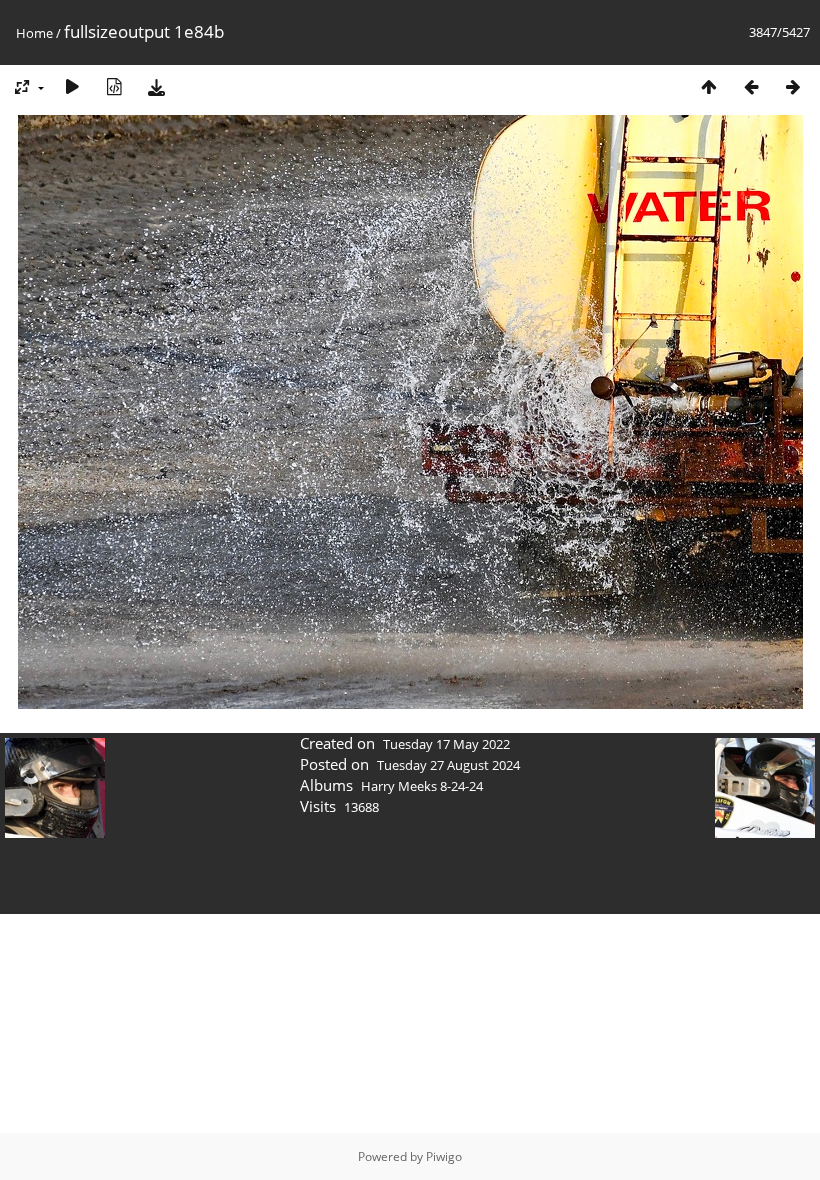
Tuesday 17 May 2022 (446, 744)
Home (34, 33)
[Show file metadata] (114, 86)
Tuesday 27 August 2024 (448, 765)
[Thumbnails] (709, 86)
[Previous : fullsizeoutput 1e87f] (751, 86)
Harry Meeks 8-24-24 (422, 786)
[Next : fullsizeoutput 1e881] (793, 86)
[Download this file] (156, 86)
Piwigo (444, 1156)
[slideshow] (72, 86)
